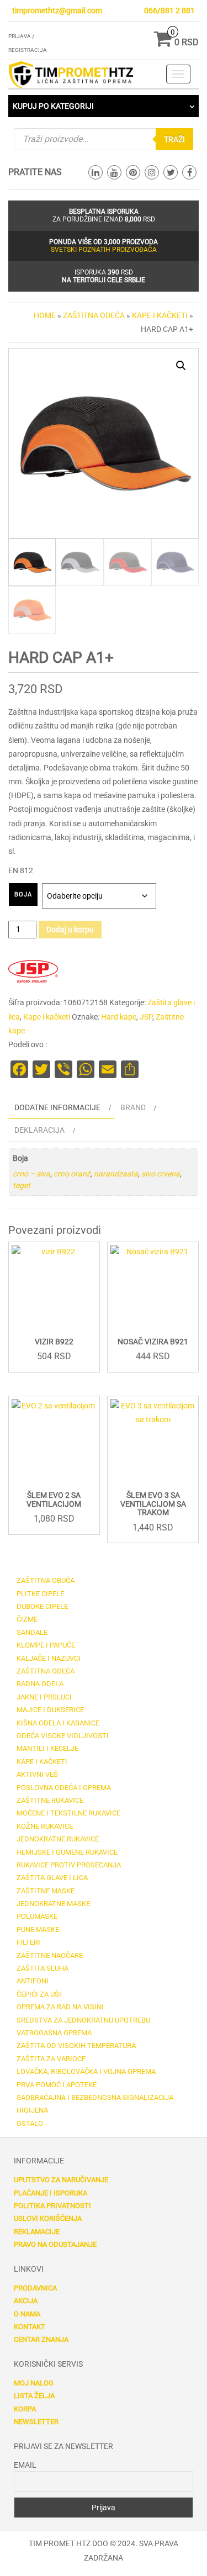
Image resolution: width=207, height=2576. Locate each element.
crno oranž (72, 1174)
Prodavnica (35, 2288)
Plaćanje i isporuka (51, 2193)
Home (45, 315)
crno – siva (31, 1174)
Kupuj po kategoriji (53, 106)
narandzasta (116, 1174)
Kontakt (30, 2327)
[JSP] (33, 972)
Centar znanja (41, 2339)
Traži (174, 139)
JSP (146, 1017)
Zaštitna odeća (94, 315)
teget (22, 1185)
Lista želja (34, 2396)
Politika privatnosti (52, 2206)
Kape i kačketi (160, 315)
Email (25, 2465)
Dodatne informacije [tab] (57, 1107)
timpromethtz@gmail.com (57, 10)
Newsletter (36, 2422)
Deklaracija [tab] (39, 1130)
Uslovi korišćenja (48, 2218)
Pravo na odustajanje (55, 2244)
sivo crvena (161, 1174)
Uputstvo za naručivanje (61, 2180)
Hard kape (119, 1017)
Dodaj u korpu (70, 930)
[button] (181, 366)
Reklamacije (37, 2232)
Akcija (26, 2301)
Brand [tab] (133, 1107)
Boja (23, 894)
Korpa (25, 2409)
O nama (27, 2314)
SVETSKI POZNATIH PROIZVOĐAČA (104, 250)
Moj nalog (34, 2383)
